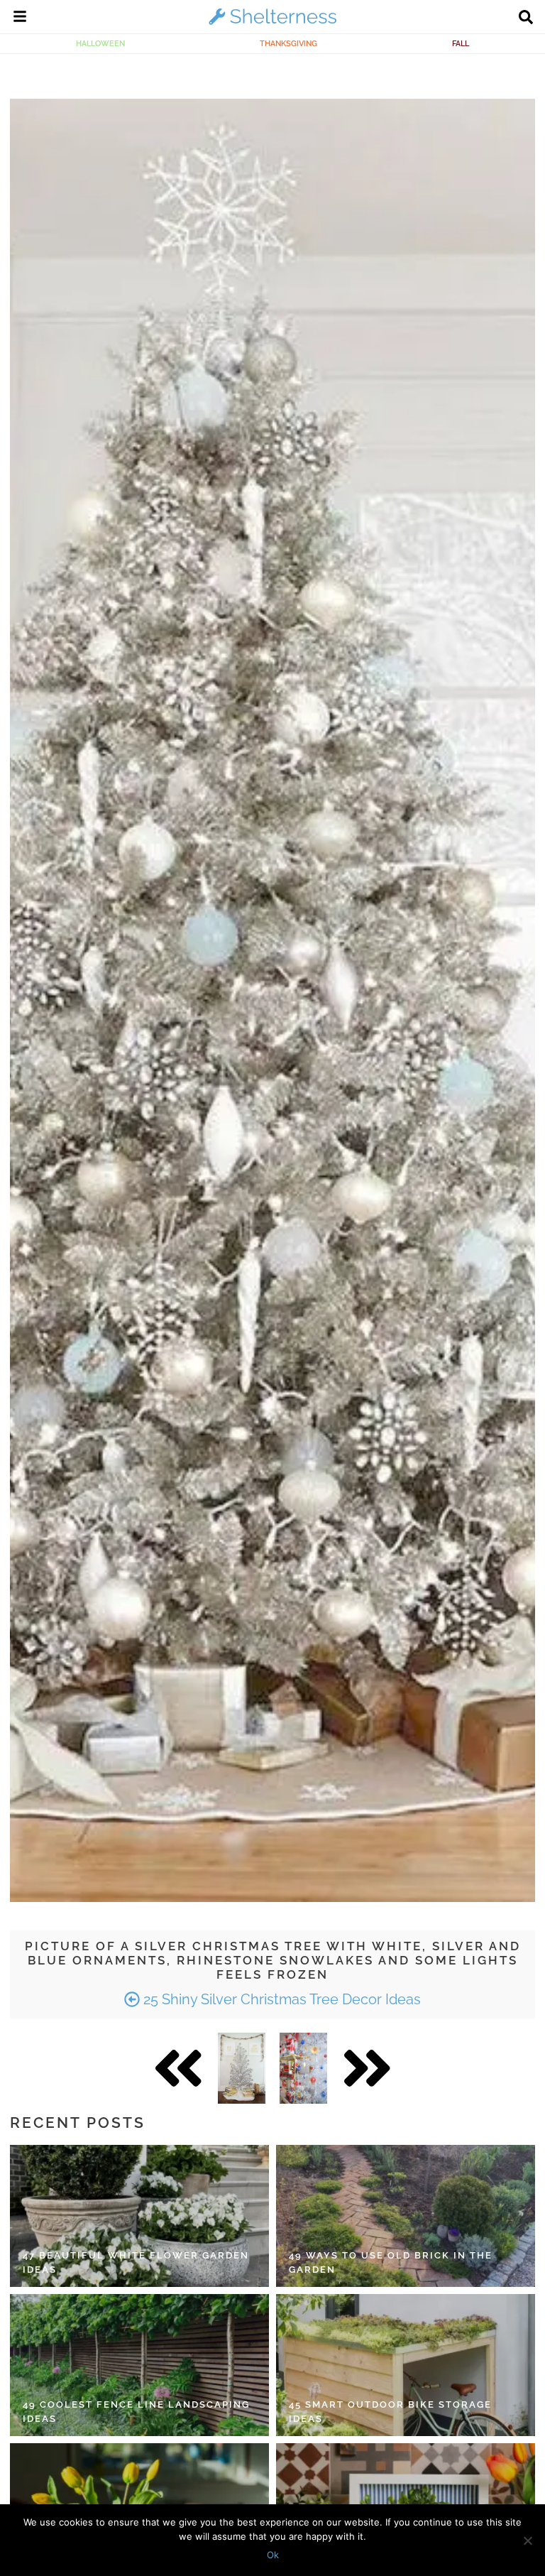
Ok (273, 2555)
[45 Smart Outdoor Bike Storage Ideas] (406, 2365)
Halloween (100, 43)
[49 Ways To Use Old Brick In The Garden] (406, 2216)
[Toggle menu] (20, 18)
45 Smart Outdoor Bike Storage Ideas (390, 2412)
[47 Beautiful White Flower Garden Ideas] (139, 2216)
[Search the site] (526, 18)
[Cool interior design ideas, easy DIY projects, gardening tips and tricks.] (272, 24)
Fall (461, 43)
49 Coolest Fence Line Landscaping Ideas (136, 2412)
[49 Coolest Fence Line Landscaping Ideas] (139, 2365)
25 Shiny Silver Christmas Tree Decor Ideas (280, 1999)
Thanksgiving (288, 43)
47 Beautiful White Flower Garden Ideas (136, 2262)
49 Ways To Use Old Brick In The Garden (391, 2262)
